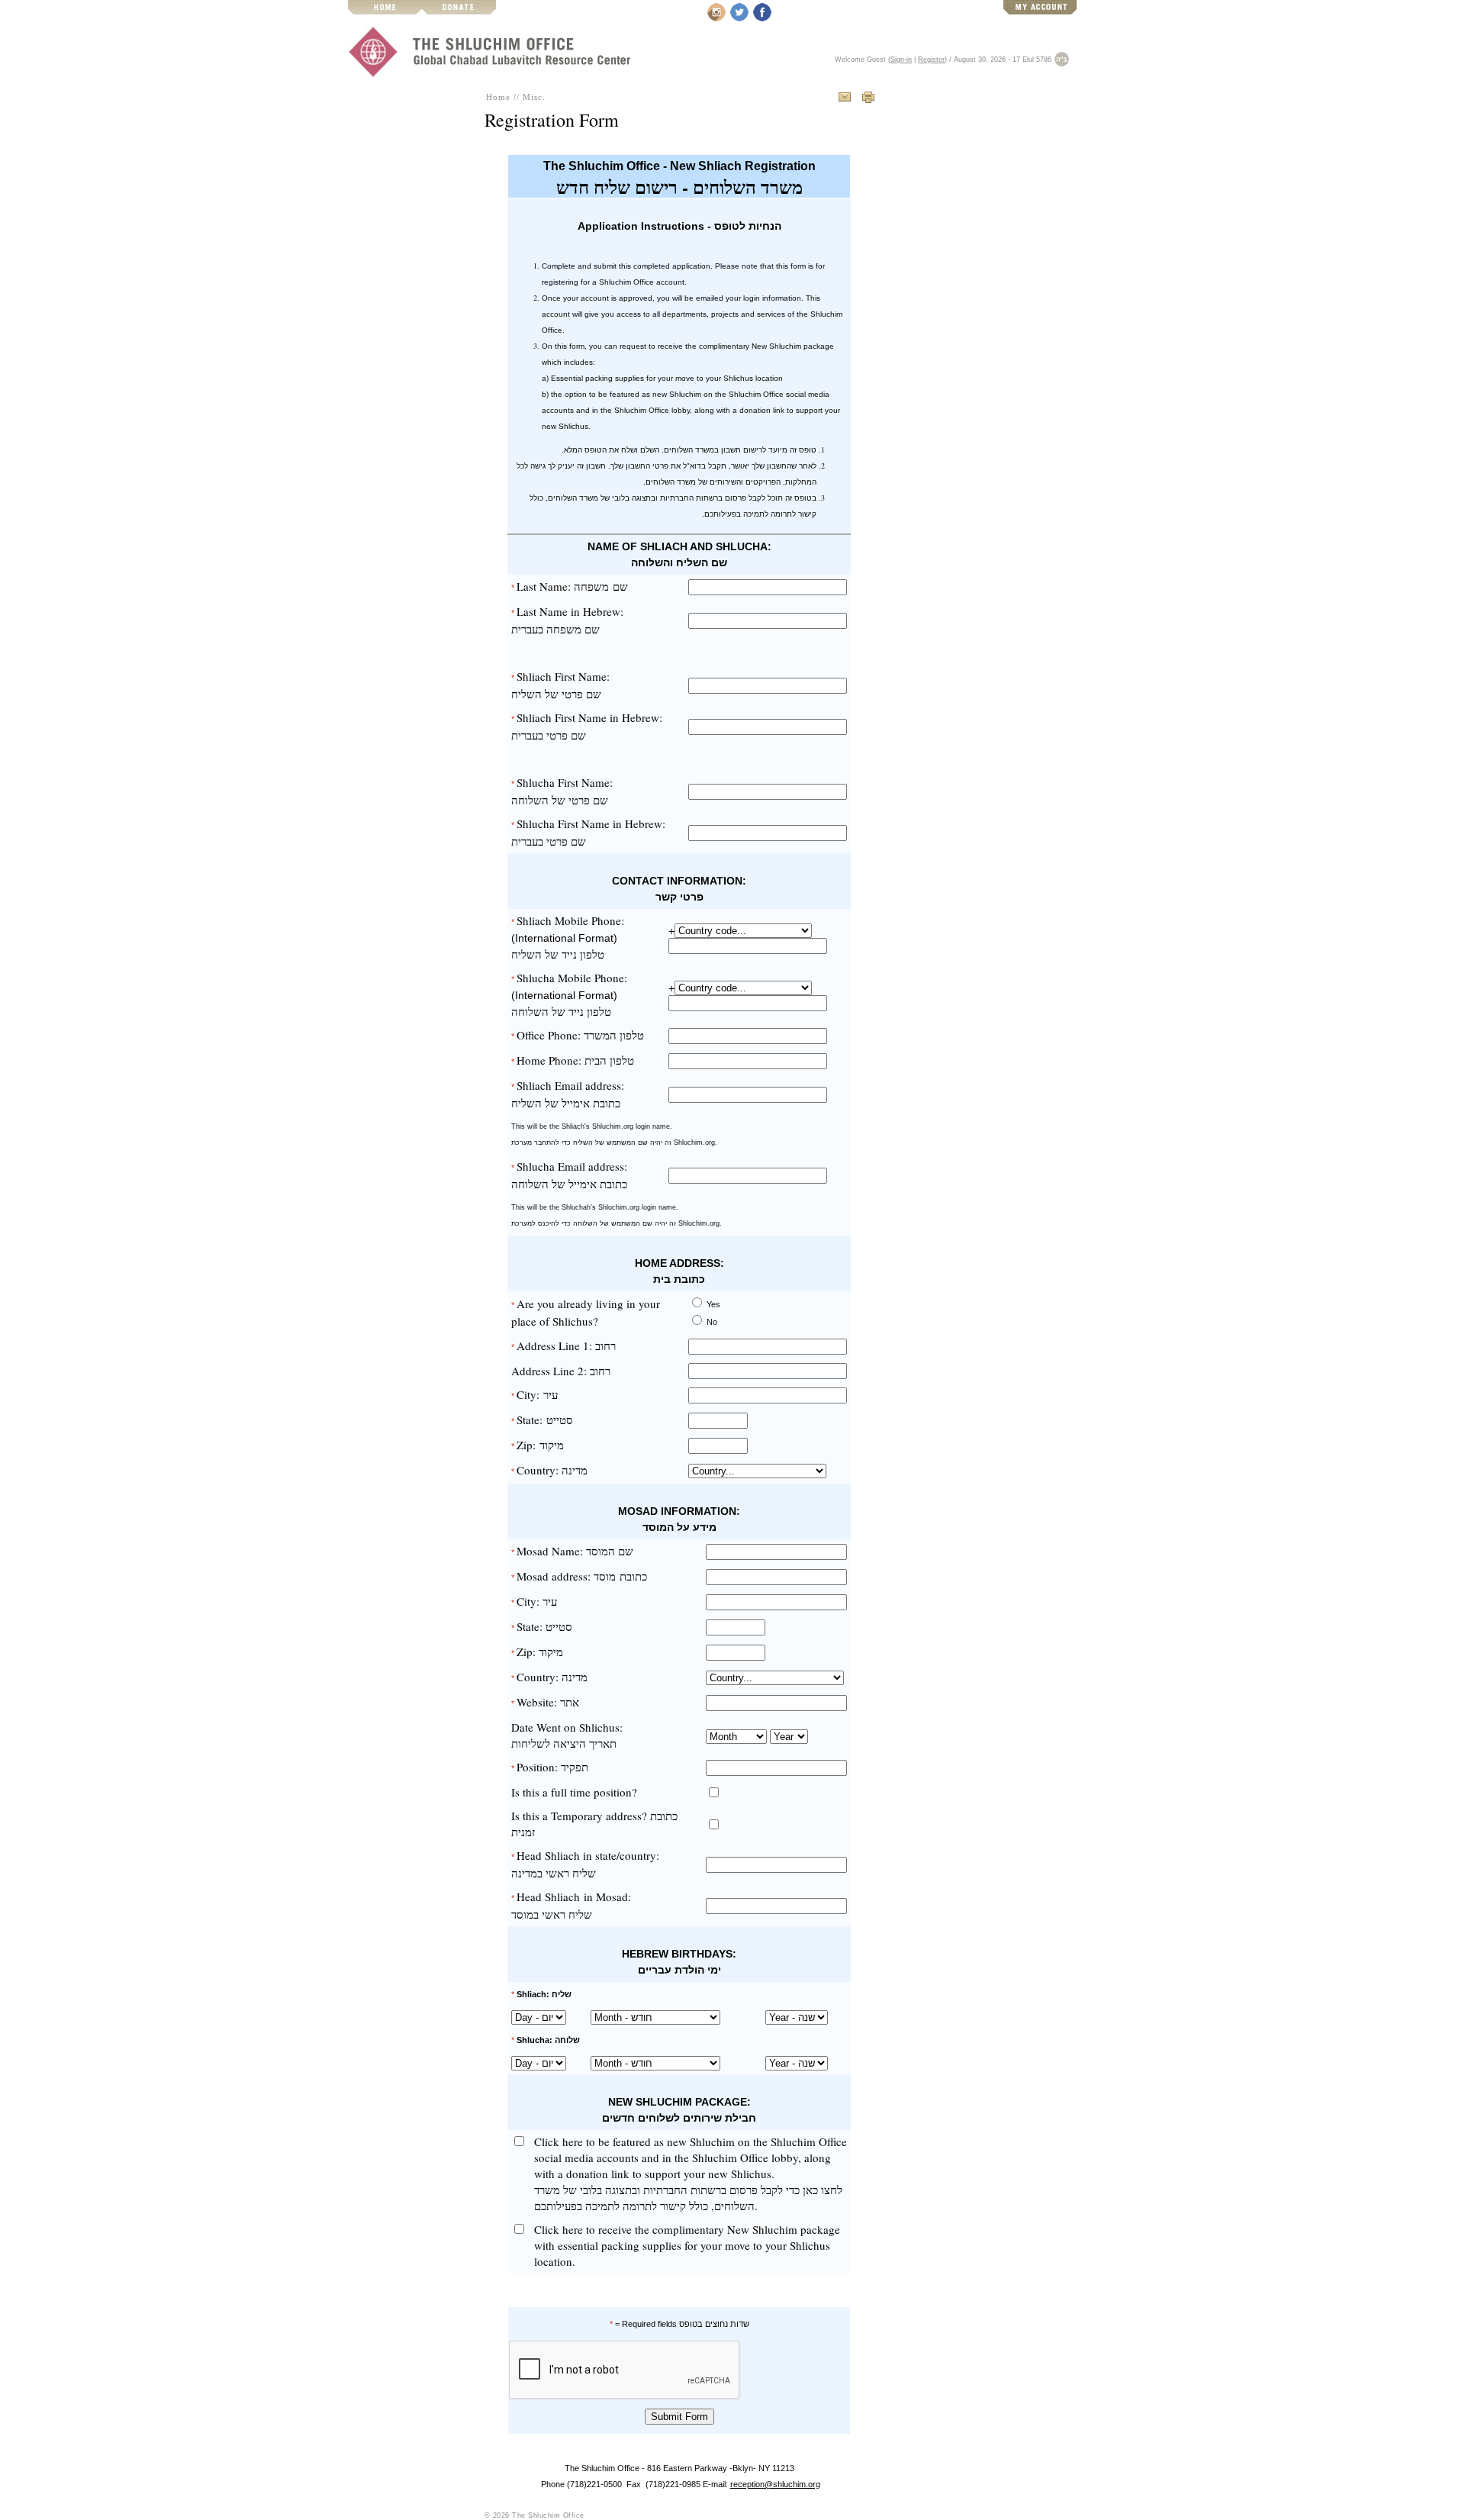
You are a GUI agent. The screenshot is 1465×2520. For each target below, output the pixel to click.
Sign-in (901, 60)
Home (498, 97)
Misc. (534, 97)
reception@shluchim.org (775, 2484)
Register (931, 60)
